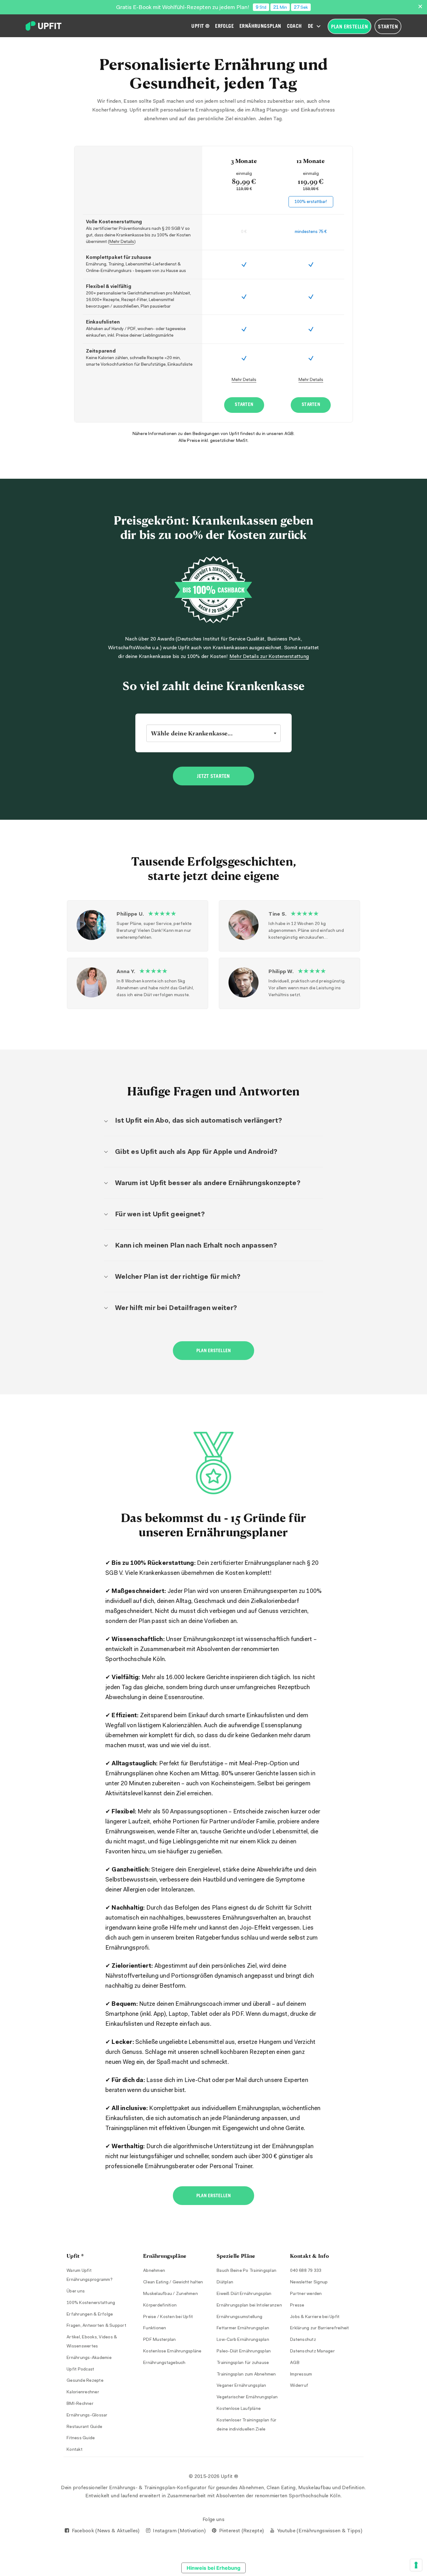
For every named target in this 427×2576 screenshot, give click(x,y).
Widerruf (299, 2386)
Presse (297, 2306)
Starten (244, 405)
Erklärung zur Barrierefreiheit (320, 2328)
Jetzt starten (213, 776)
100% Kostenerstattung (91, 2303)
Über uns (76, 2292)
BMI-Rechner (80, 2404)
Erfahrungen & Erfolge (90, 2315)
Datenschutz (303, 2340)
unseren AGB (280, 434)
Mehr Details (122, 242)
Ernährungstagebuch (164, 2363)
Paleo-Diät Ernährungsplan (244, 2351)
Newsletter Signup (309, 2282)
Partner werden (306, 2294)
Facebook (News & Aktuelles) (105, 2531)
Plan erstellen (214, 1351)
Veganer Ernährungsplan (241, 2386)
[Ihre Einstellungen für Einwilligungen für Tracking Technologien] (416, 2565)
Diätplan (225, 2282)
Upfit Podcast (80, 2370)
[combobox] (213, 733)
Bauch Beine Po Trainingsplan (246, 2271)
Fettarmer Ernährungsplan (243, 2328)
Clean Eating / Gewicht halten (173, 2282)
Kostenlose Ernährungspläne (172, 2351)
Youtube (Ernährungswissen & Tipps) (319, 2531)
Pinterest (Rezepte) (241, 2531)
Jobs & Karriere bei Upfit (315, 2317)
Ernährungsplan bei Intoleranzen (249, 2306)
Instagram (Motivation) (179, 2531)
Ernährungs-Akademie (89, 2358)
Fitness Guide (81, 2438)
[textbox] (213, 733)
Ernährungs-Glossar (87, 2415)
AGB (295, 2363)
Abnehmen (154, 2271)
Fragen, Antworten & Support (96, 2326)
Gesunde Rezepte (85, 2381)
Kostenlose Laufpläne (239, 2409)
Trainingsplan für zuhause (243, 2363)
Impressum (301, 2375)
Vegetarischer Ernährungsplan (247, 2397)
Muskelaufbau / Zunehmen (171, 2294)
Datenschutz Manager (312, 2351)
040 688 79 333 (306, 2271)
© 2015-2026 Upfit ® (213, 2477)
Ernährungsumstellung (239, 2317)
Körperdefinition (160, 2306)
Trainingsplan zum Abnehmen (246, 2375)
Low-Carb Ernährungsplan (243, 2340)
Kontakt (75, 2450)
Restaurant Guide (84, 2427)
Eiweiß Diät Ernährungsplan (244, 2294)
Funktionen (155, 2328)
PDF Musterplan (160, 2340)
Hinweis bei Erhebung (213, 2568)
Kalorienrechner (83, 2392)
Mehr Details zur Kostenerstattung (269, 657)
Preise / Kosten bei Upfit (168, 2317)
